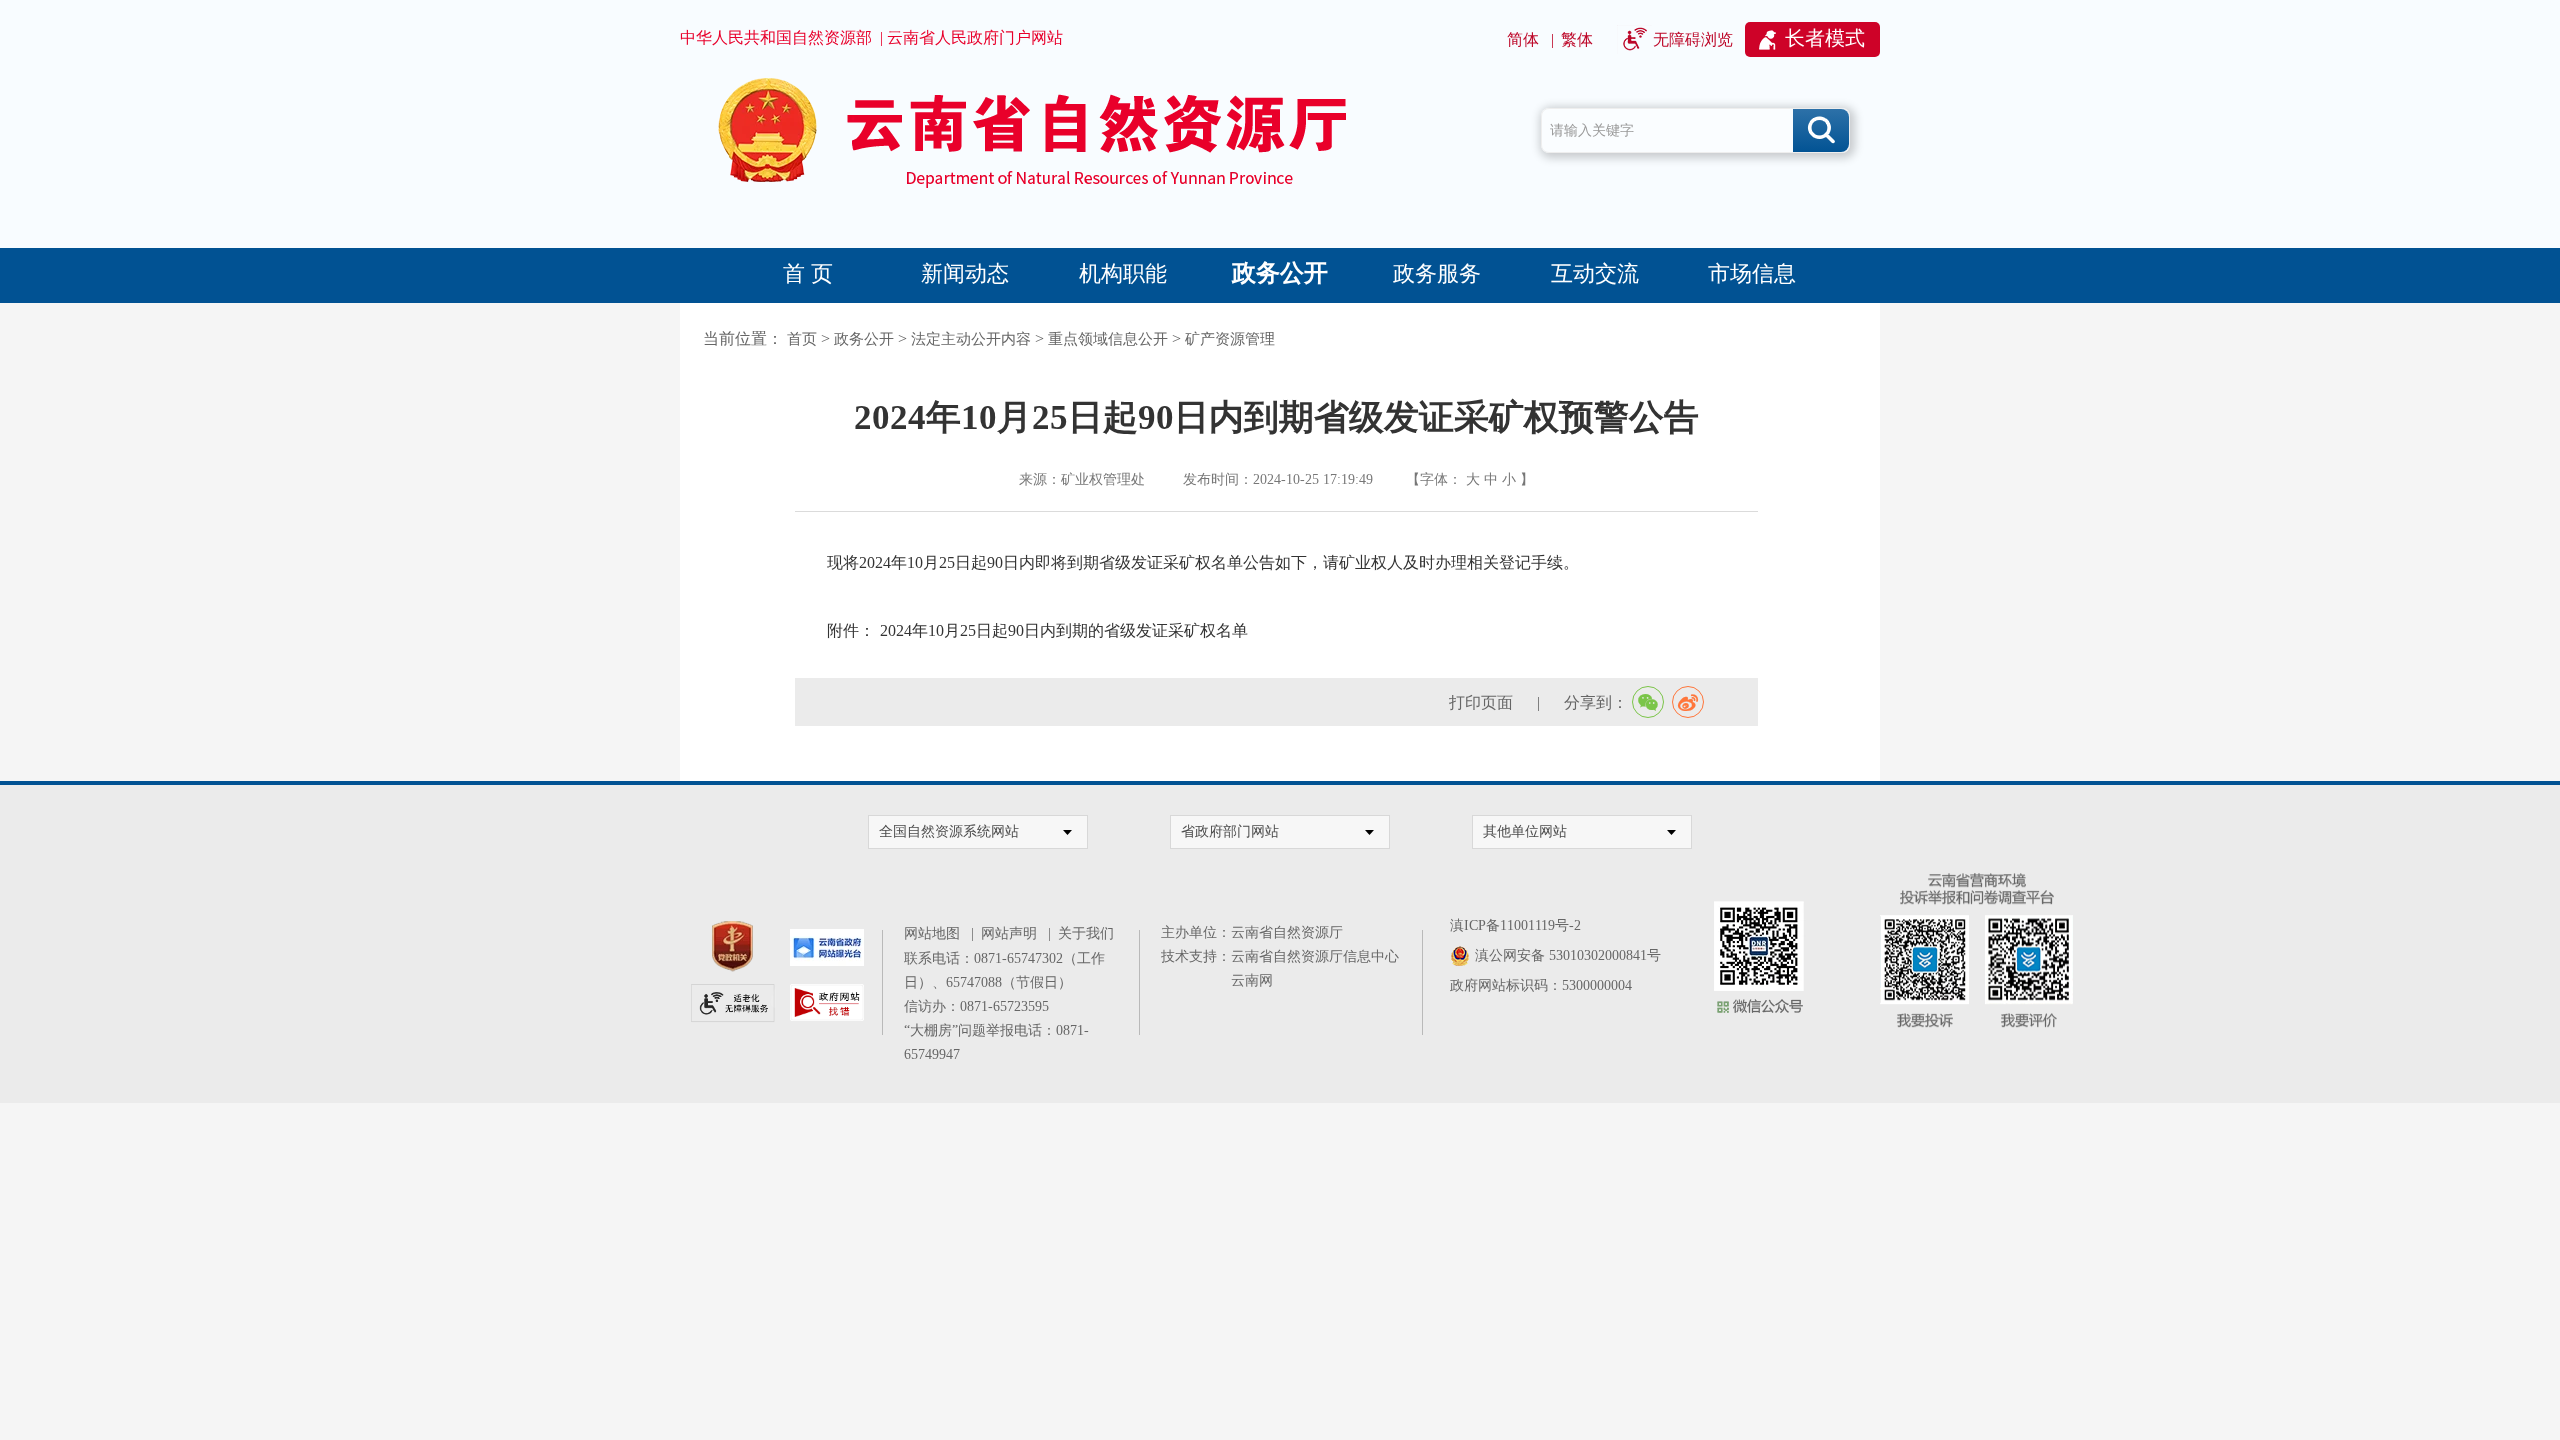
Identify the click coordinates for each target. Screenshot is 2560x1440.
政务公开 (1280, 273)
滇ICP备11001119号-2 (1515, 925)
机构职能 (1123, 273)
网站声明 (1012, 933)
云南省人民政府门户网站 (975, 37)
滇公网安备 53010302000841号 (1568, 955)
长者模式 (1825, 38)
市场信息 (1752, 273)
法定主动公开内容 (971, 339)
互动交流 (1595, 273)
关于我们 (1086, 933)
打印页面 (1481, 702)
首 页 (808, 273)
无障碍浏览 (1693, 39)
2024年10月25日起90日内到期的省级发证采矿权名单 (1064, 630)
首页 (802, 339)
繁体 (1577, 39)
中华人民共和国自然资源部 (776, 37)
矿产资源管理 (1230, 339)
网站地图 (935, 933)
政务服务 (1437, 273)
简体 (1523, 39)
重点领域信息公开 (1108, 339)
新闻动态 (965, 273)
